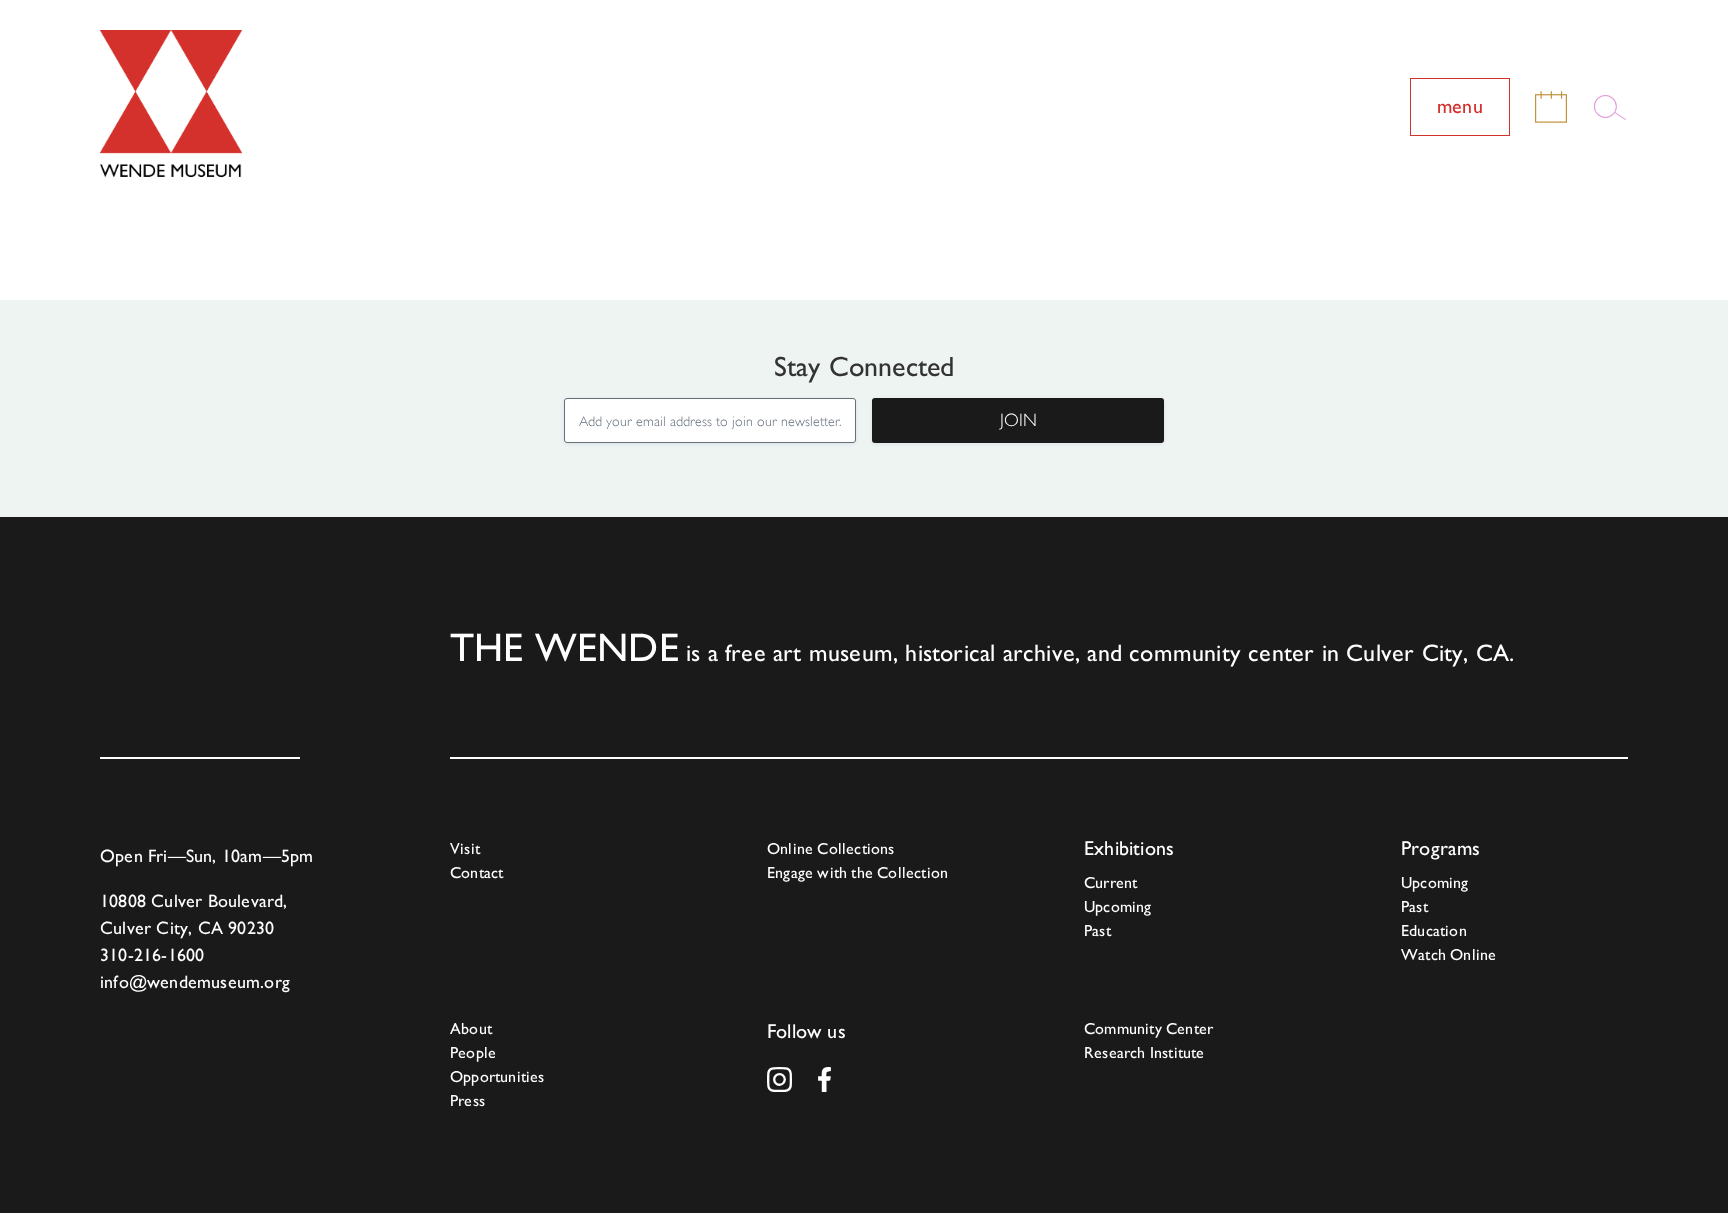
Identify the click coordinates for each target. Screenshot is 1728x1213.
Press (467, 1100)
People (473, 1052)
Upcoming (1118, 906)
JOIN (1018, 420)
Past (1097, 930)
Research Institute (1144, 1052)
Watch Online (1448, 954)
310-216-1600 (152, 954)
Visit (465, 848)
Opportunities (497, 1076)
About (471, 1028)
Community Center (1148, 1028)
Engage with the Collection (857, 872)
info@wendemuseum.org (195, 981)
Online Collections (831, 848)
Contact (476, 872)
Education (1434, 930)
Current (1110, 882)
